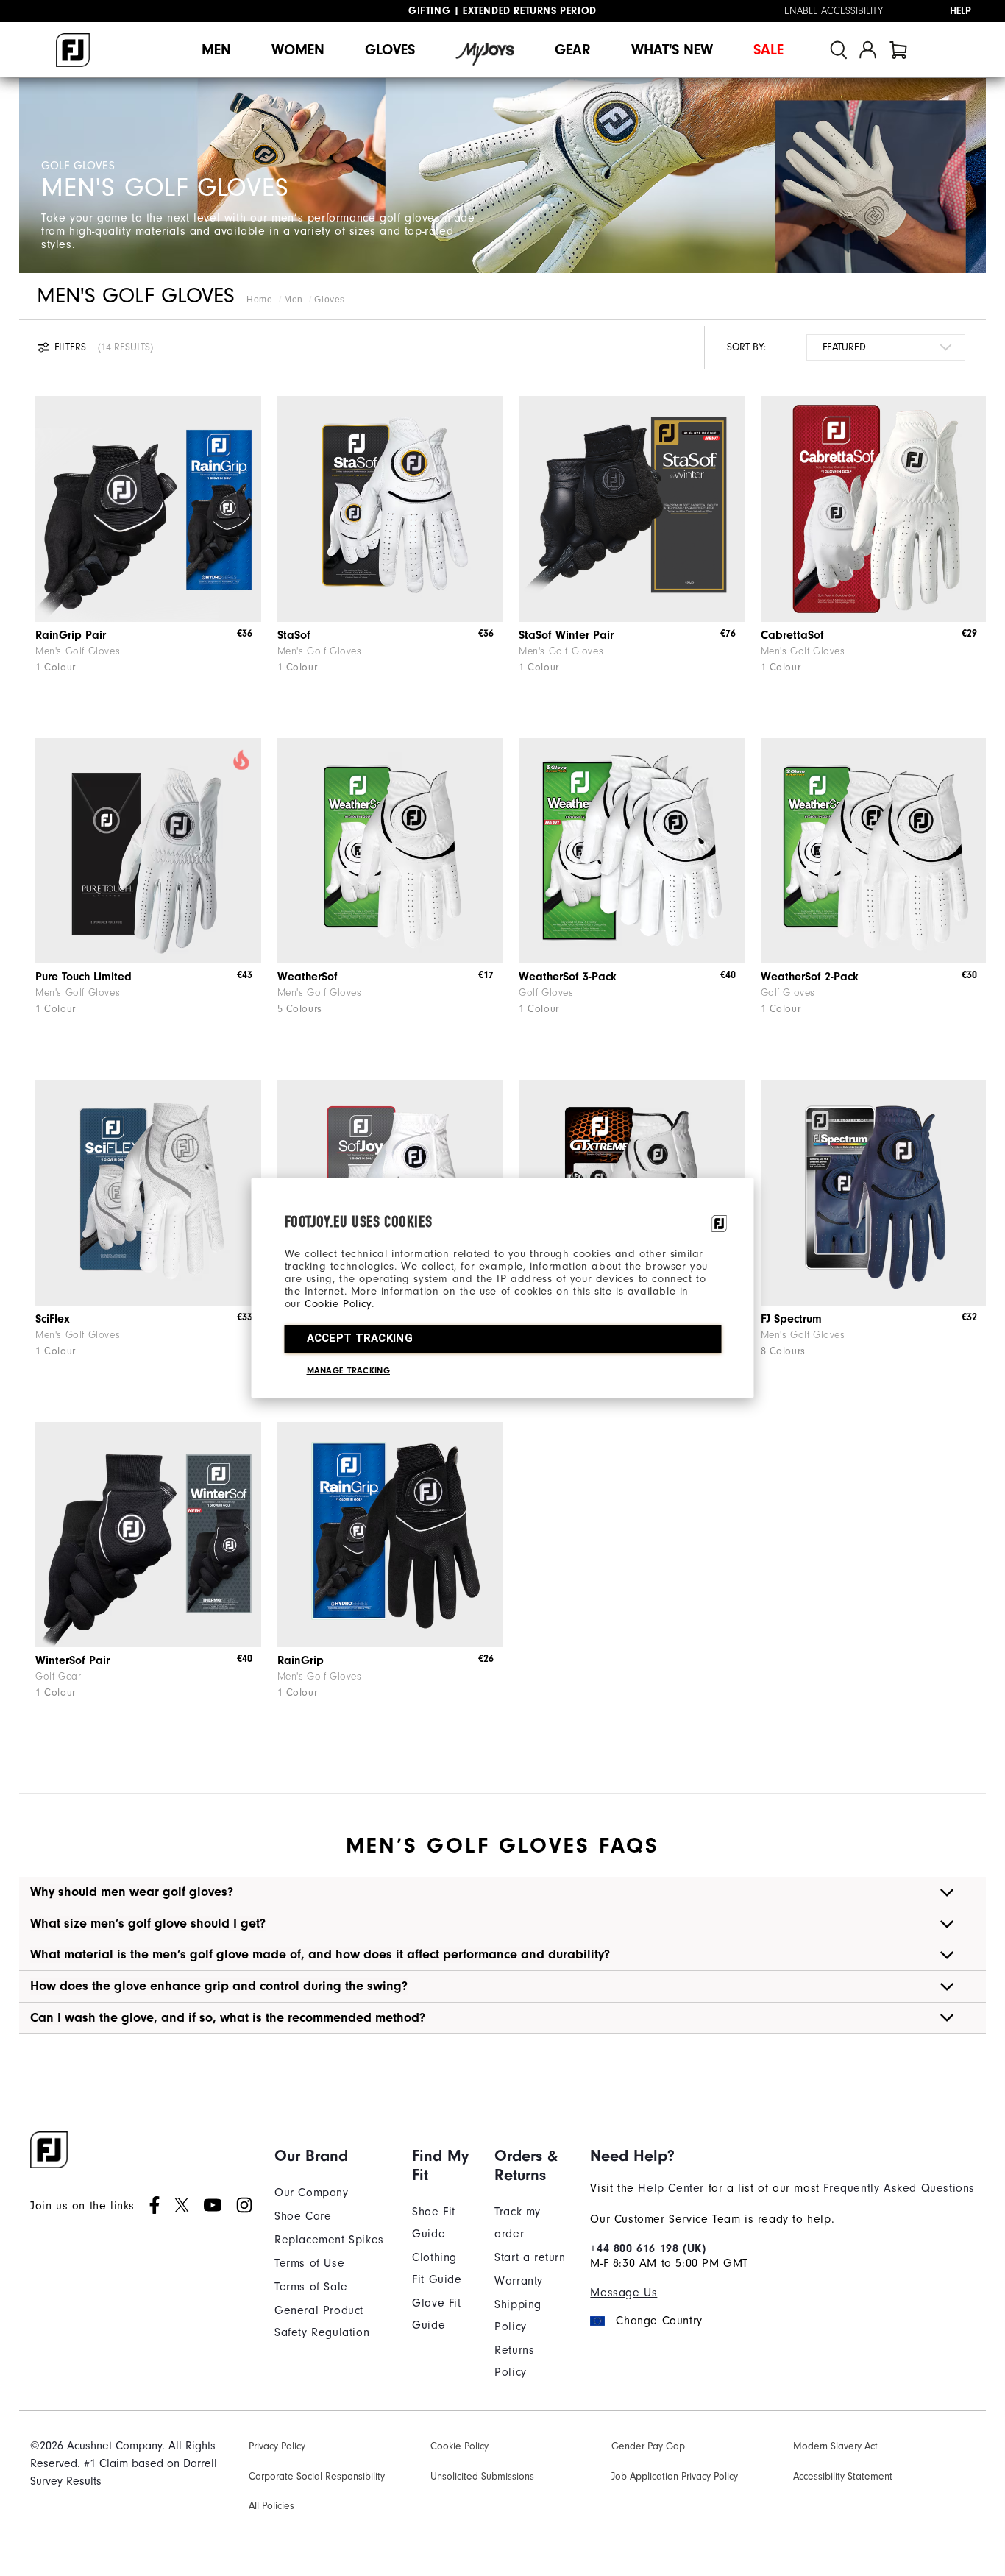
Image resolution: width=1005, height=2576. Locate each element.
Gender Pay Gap (648, 2446)
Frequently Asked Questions (899, 2188)
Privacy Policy (277, 2446)
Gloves (390, 50)
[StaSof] (390, 509)
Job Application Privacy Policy (675, 2476)
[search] (839, 50)
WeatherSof (308, 977)
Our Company (312, 2193)
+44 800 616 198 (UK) (648, 2248)
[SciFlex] (148, 1193)
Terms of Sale (311, 2287)
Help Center (671, 2188)
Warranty (519, 2281)
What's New (672, 50)
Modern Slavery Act (835, 2446)
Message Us (624, 2293)
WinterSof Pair (72, 1660)
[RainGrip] (390, 1535)
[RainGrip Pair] (148, 509)
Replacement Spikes (329, 2240)
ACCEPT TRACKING (360, 1338)
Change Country (659, 2321)
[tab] (898, 50)
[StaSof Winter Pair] (632, 509)
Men (216, 50)
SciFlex (53, 1319)
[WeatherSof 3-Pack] (632, 851)
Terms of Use (309, 2263)
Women (298, 50)
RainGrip (301, 1660)
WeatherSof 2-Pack (810, 977)
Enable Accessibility (834, 11)
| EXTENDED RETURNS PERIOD (502, 11)
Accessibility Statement (843, 2476)
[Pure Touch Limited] (148, 851)
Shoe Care (303, 2216)
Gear (573, 50)
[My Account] (868, 50)
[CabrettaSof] (874, 509)
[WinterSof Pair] (148, 1535)
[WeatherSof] (390, 851)
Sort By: (746, 347)
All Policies (271, 2506)
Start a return (530, 2257)
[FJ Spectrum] (874, 1193)
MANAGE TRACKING (349, 1370)
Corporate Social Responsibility (317, 2476)
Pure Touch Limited (84, 977)
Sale (768, 50)
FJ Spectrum (791, 1319)
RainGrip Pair (71, 635)
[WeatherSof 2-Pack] (874, 851)
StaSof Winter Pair (566, 635)
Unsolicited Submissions (482, 2476)
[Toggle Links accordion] (332, 2156)
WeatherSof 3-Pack (568, 977)
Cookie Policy (338, 1304)
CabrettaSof (792, 635)
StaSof (294, 635)
